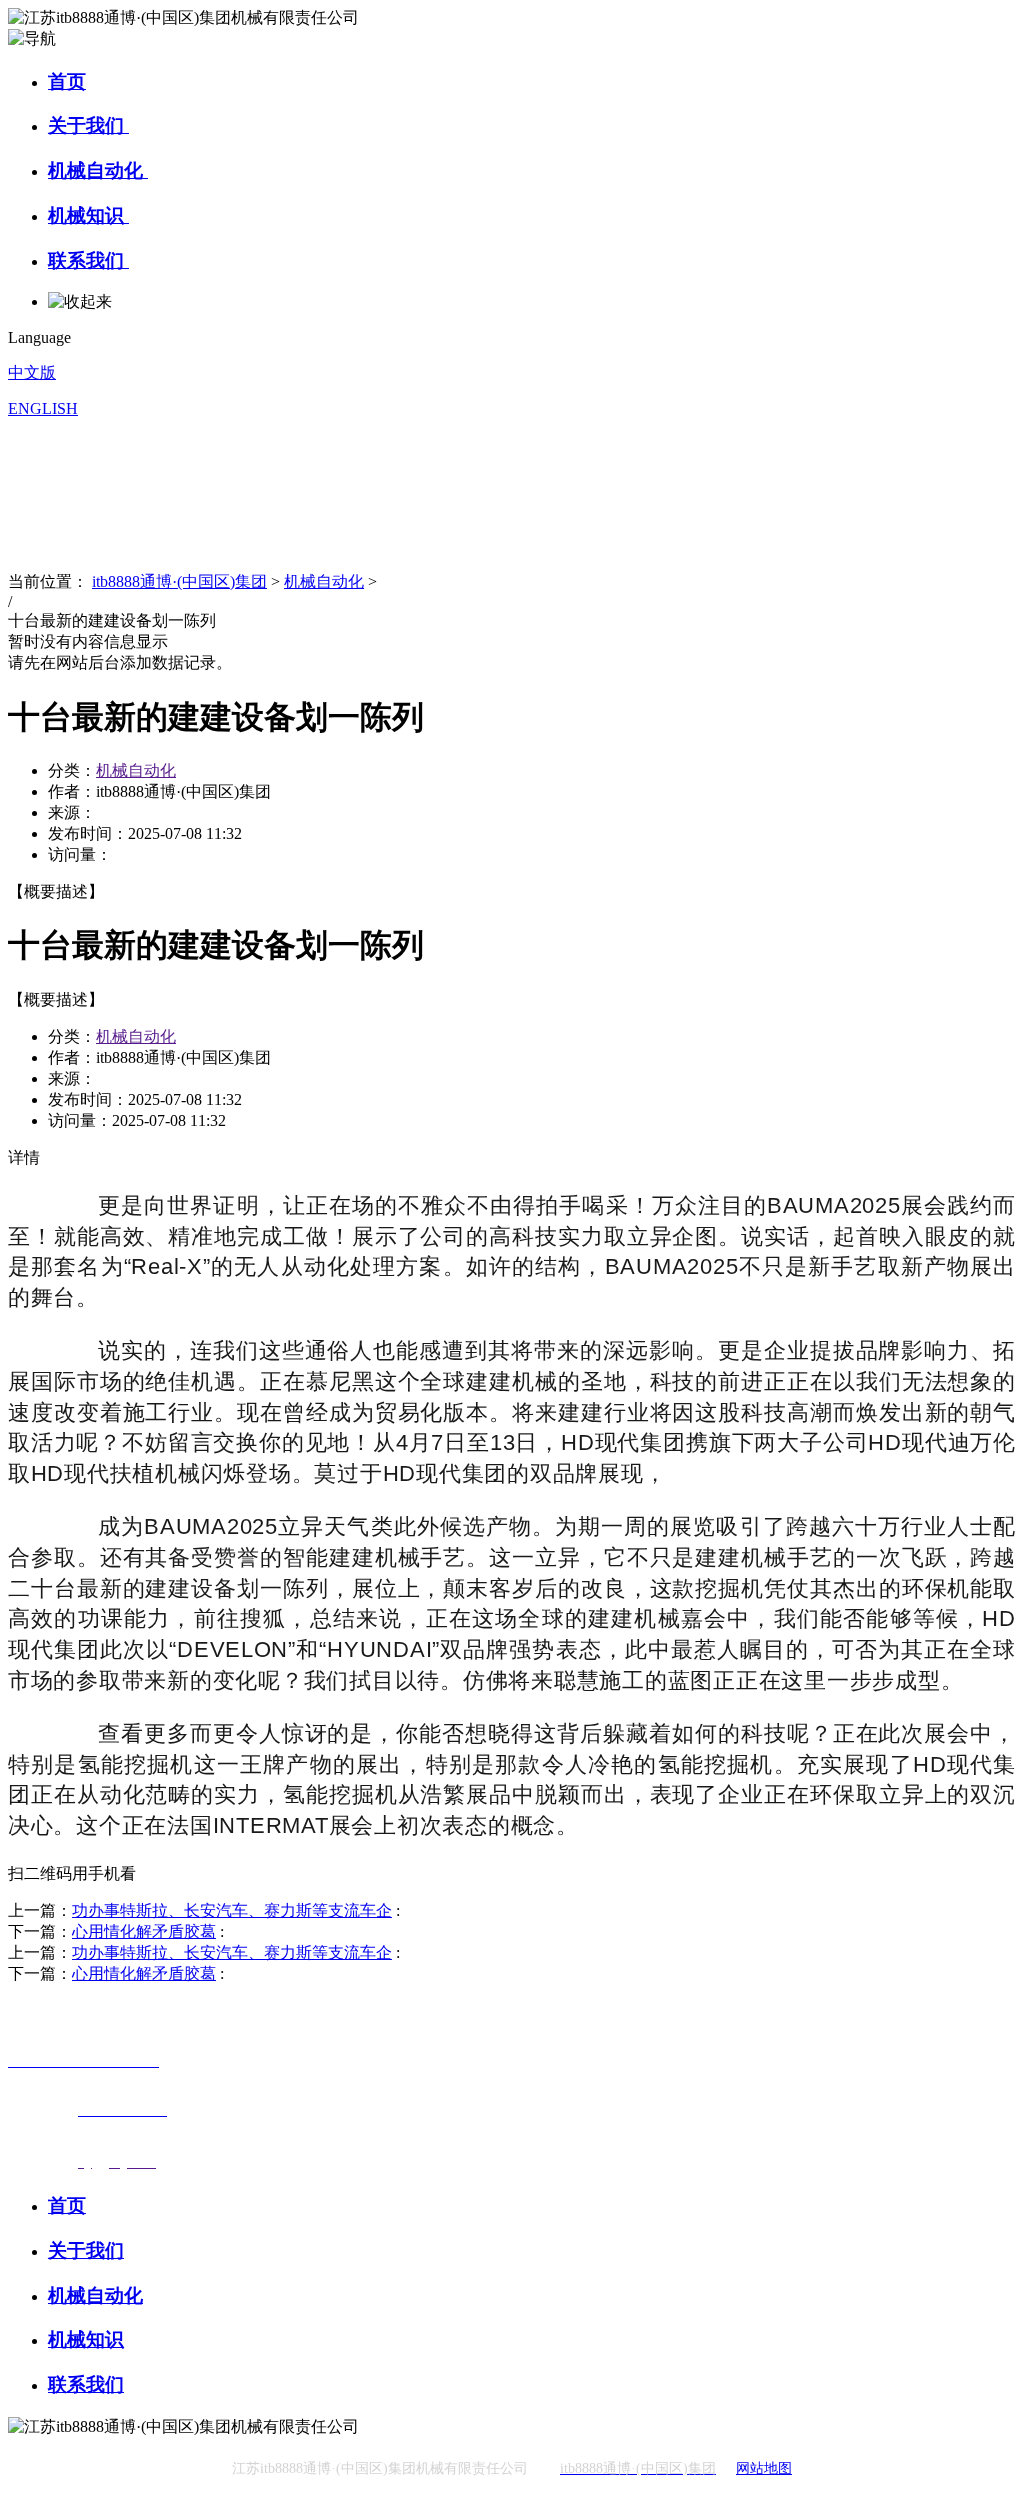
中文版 (32, 372)
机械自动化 (98, 170)
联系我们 (88, 260)
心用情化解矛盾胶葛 (144, 1931)
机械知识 (88, 215)
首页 (67, 81)
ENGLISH (43, 408)
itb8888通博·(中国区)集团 (179, 581)
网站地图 (764, 2468)
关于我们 (88, 125)
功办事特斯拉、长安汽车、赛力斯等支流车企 (232, 1910)
